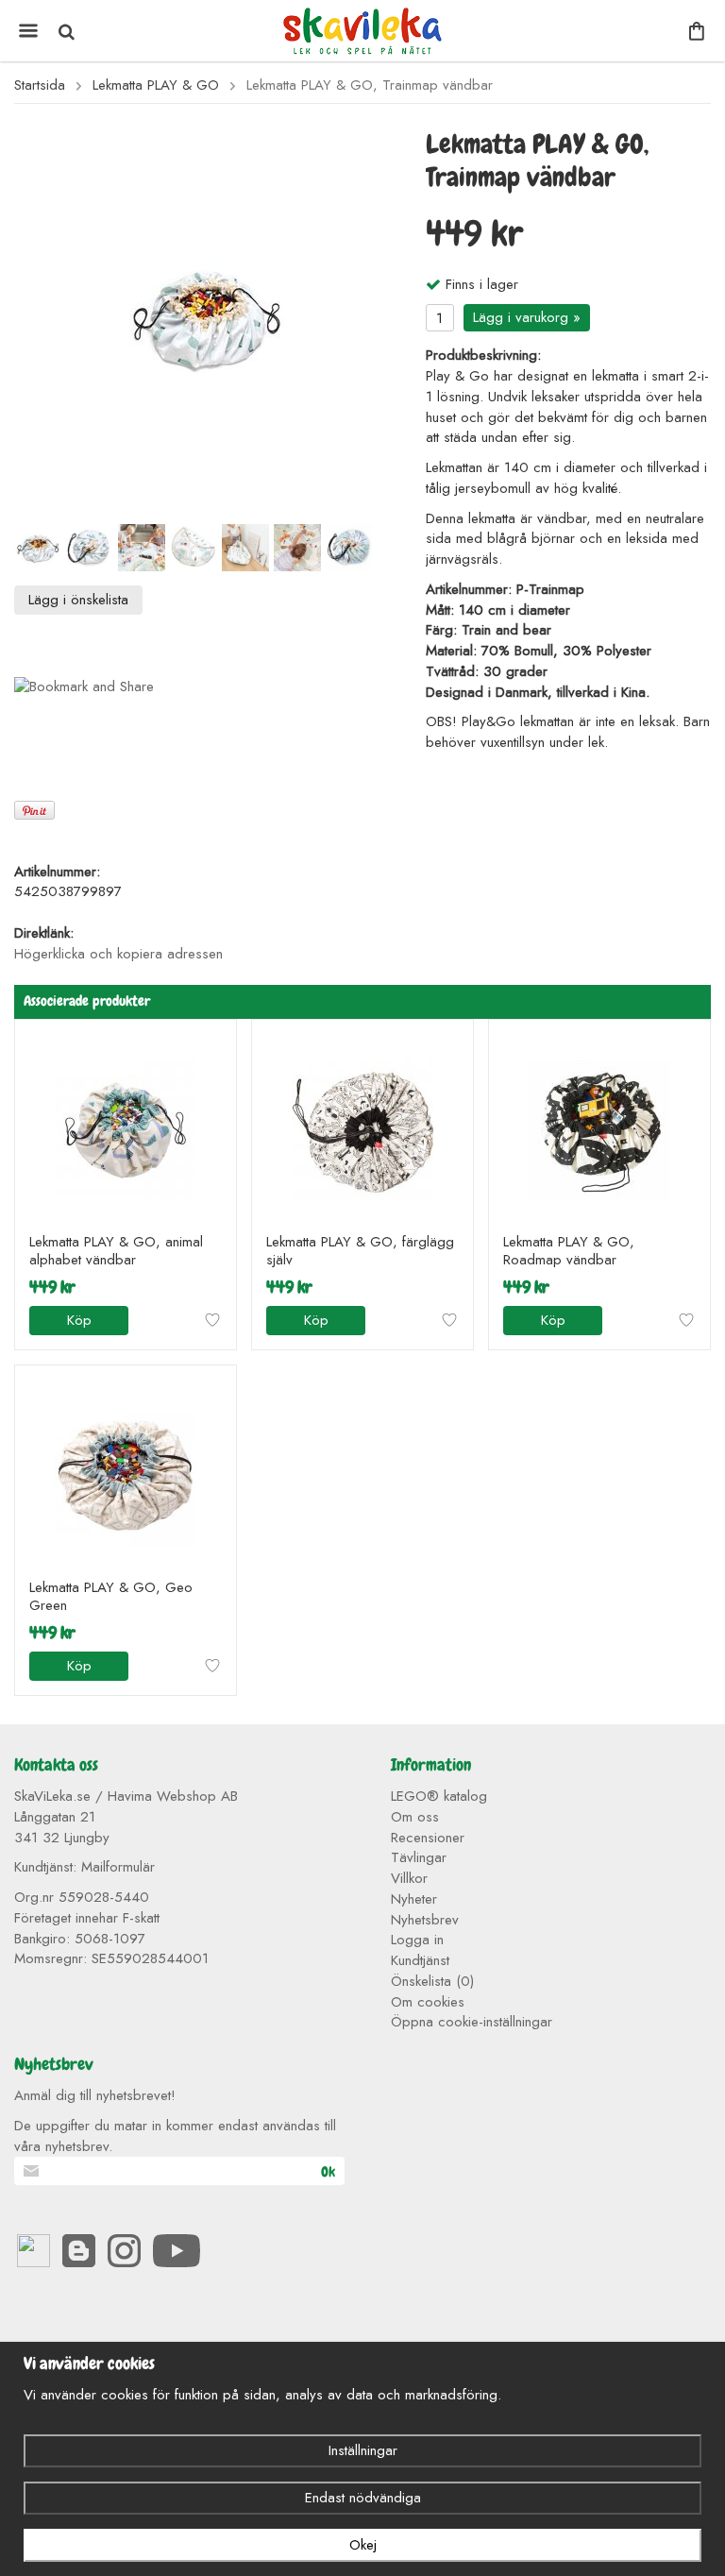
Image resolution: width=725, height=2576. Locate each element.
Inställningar (363, 2450)
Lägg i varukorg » (527, 317)
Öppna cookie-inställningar (472, 2022)
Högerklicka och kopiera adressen (118, 954)
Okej (363, 2545)
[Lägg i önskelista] (212, 1320)
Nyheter (414, 1899)
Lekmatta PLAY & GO (156, 85)
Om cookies (428, 2002)
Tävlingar (419, 1857)
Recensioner (428, 1838)
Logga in (417, 1940)
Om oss (415, 1817)
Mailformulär (118, 1867)
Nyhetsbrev (425, 1920)
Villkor (409, 1878)
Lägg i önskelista (78, 600)
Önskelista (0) (432, 1981)
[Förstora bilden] (206, 316)
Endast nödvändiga (363, 2498)
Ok (328, 2172)
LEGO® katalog (439, 1796)
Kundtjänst (420, 1960)
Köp (79, 1320)
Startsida (40, 85)
